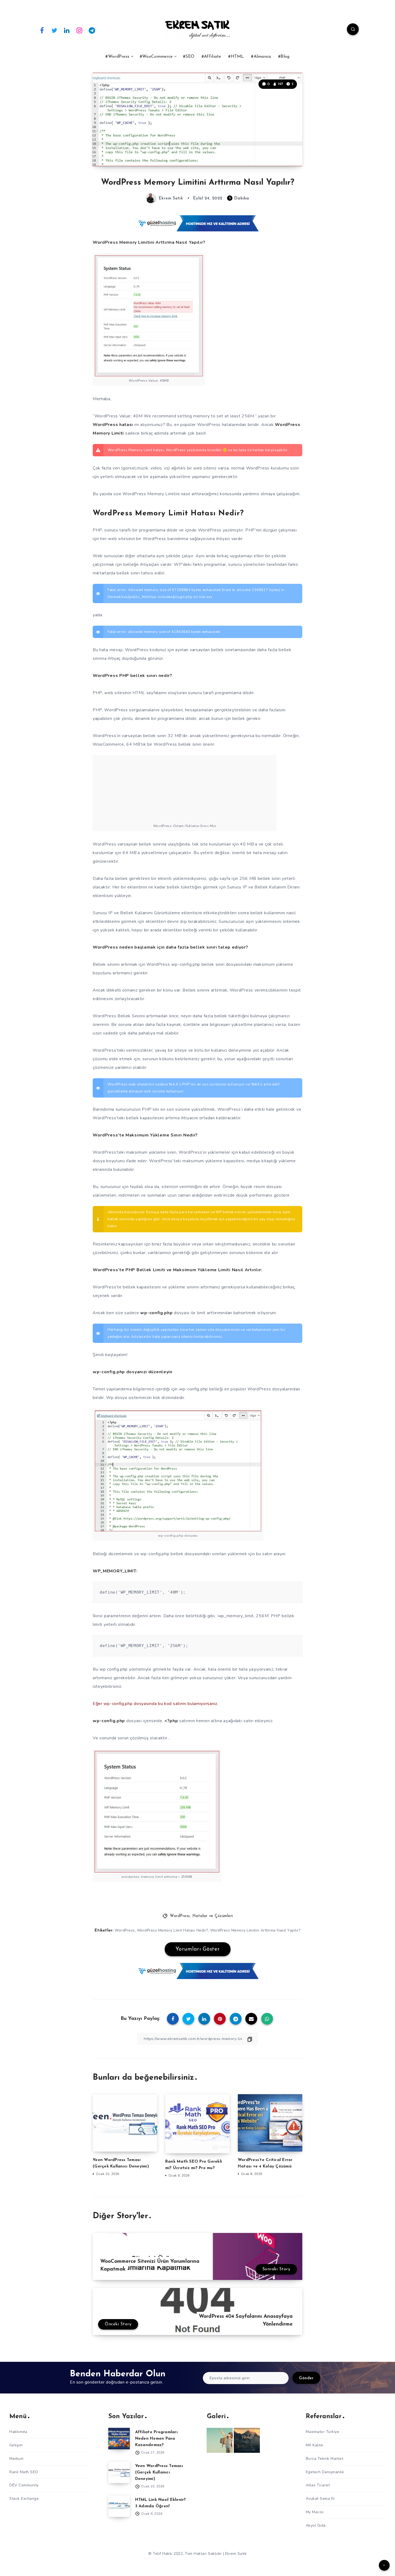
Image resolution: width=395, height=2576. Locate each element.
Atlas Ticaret (318, 2485)
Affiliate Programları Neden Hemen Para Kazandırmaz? (156, 2438)
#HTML (236, 57)
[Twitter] (55, 30)
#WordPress (117, 57)
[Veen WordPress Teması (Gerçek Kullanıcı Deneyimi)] (119, 2472)
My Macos (315, 2512)
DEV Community (24, 2485)
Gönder (306, 2378)
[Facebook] (42, 30)
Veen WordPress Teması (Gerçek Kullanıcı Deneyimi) (159, 2472)
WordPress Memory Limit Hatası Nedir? (173, 1930)
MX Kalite (315, 2445)
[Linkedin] (67, 30)
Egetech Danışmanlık (325, 2472)
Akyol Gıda (316, 2525)
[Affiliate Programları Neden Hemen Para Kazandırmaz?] (119, 2438)
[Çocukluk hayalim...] (220, 2440)
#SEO (189, 57)
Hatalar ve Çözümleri (213, 1916)
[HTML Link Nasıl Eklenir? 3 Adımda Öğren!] (119, 2506)
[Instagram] (80, 30)
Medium (16, 2458)
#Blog (284, 57)
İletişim (16, 2445)
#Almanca (261, 57)
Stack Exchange (24, 2498)
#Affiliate (211, 57)
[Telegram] (92, 30)
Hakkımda (18, 2431)
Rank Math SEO (24, 2472)
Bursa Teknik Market (325, 2458)
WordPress (180, 1916)
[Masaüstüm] (247, 2440)
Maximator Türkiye (323, 2431)
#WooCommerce (156, 57)
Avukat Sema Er (320, 2498)
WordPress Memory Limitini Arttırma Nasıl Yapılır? (255, 1930)
